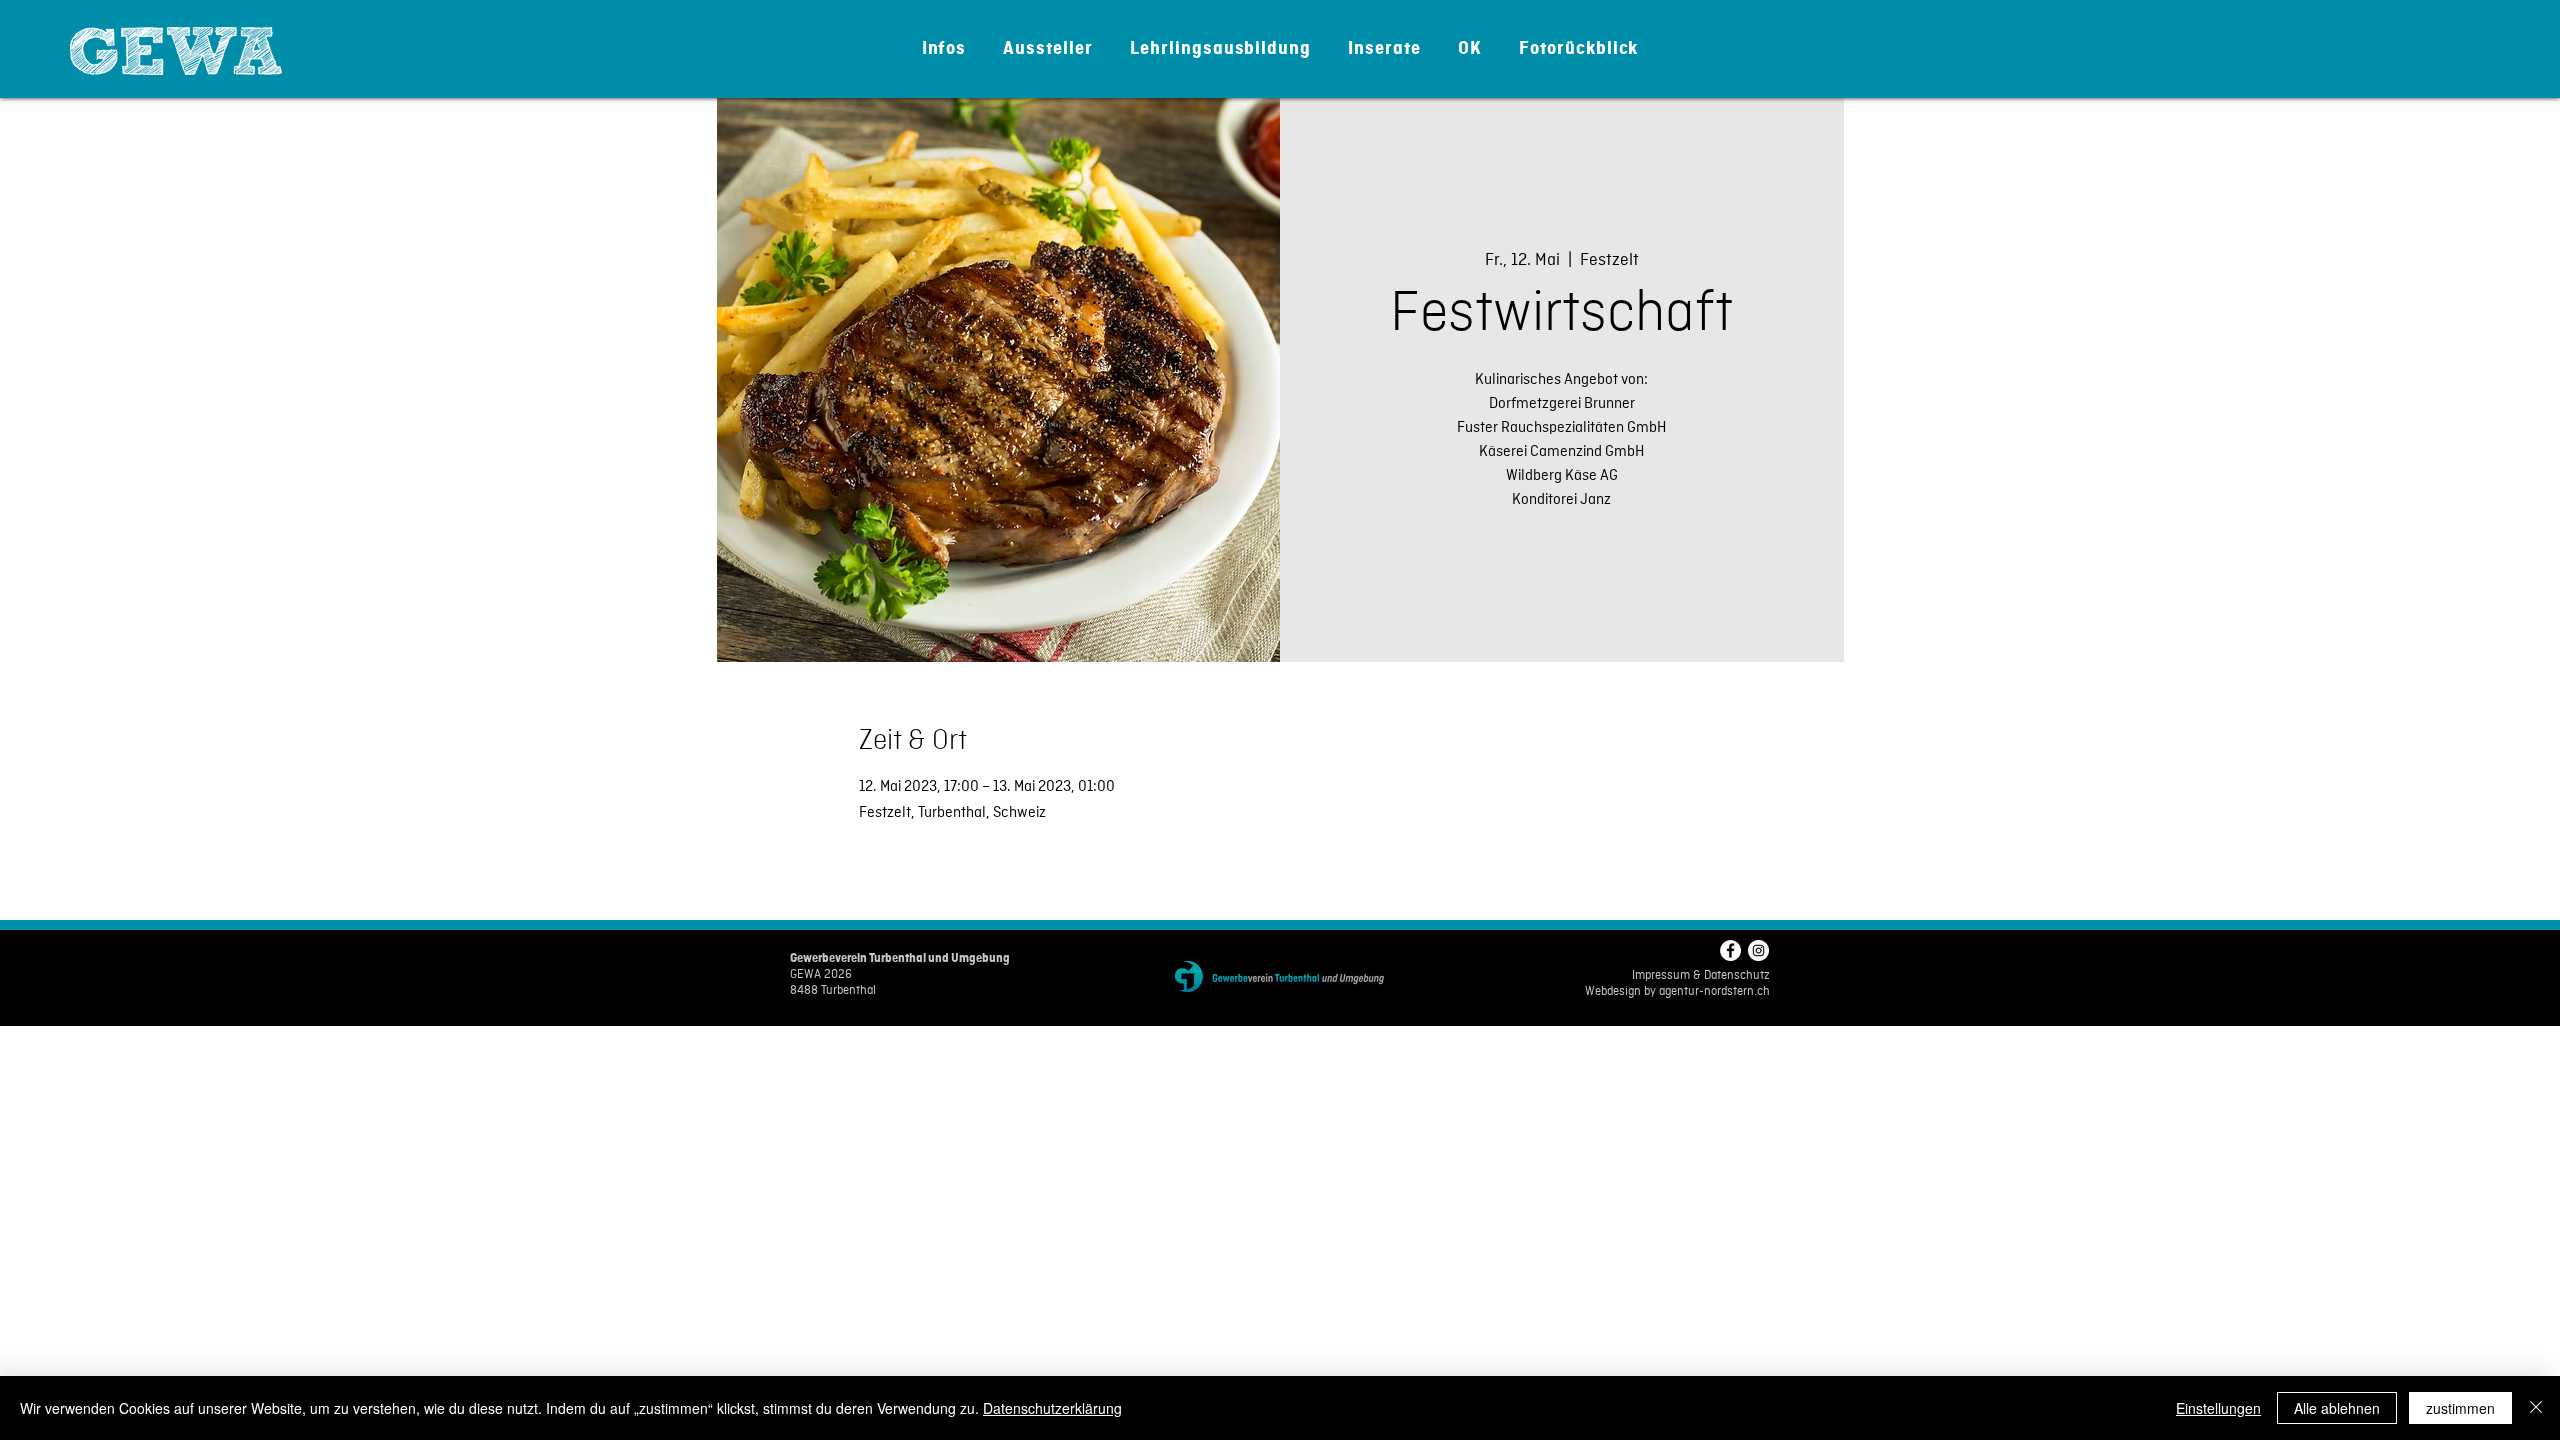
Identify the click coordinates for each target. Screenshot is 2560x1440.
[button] (944, 48)
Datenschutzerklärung (1052, 1408)
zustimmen (2460, 1408)
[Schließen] (2536, 1408)
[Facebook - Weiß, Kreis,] (1730, 950)
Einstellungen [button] (2218, 1408)
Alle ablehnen (2337, 1408)
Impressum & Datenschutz (1701, 976)
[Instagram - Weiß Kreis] (1758, 950)
